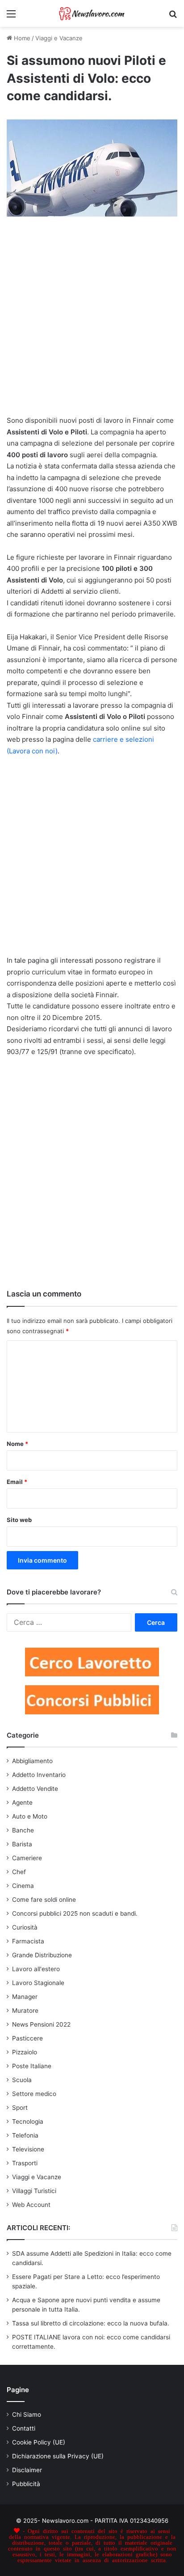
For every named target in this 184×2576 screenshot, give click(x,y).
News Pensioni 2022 (41, 2024)
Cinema (23, 1886)
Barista (22, 1844)
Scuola (22, 2080)
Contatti (24, 2428)
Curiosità (25, 1927)
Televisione (28, 2149)
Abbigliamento (32, 1761)
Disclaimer (27, 2470)
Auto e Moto (30, 1816)
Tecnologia (28, 2121)
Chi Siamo (27, 2414)
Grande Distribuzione (42, 1955)
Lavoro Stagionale (38, 1983)
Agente (22, 1802)
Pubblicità (26, 2484)
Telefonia (25, 2135)
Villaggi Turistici (34, 2191)
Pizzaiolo (25, 2052)
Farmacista (28, 1941)
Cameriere (27, 1858)
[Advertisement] (92, 320)
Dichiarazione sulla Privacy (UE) (58, 2456)
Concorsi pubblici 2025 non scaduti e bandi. (75, 1913)
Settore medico (34, 2094)
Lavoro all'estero (36, 1969)
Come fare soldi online (44, 1900)
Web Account (31, 2205)
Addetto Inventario (39, 1775)
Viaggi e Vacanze (59, 38)
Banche (23, 1830)
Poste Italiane (32, 2066)
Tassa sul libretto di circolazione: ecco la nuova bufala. (91, 2323)
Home (21, 38)
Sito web (19, 1520)
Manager (25, 1997)
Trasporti (25, 2163)
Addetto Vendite (35, 1789)
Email (17, 1482)
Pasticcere (27, 2038)
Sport (20, 2108)
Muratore (25, 2011)
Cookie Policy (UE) (39, 2442)
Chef (19, 1872)
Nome (17, 1444)
